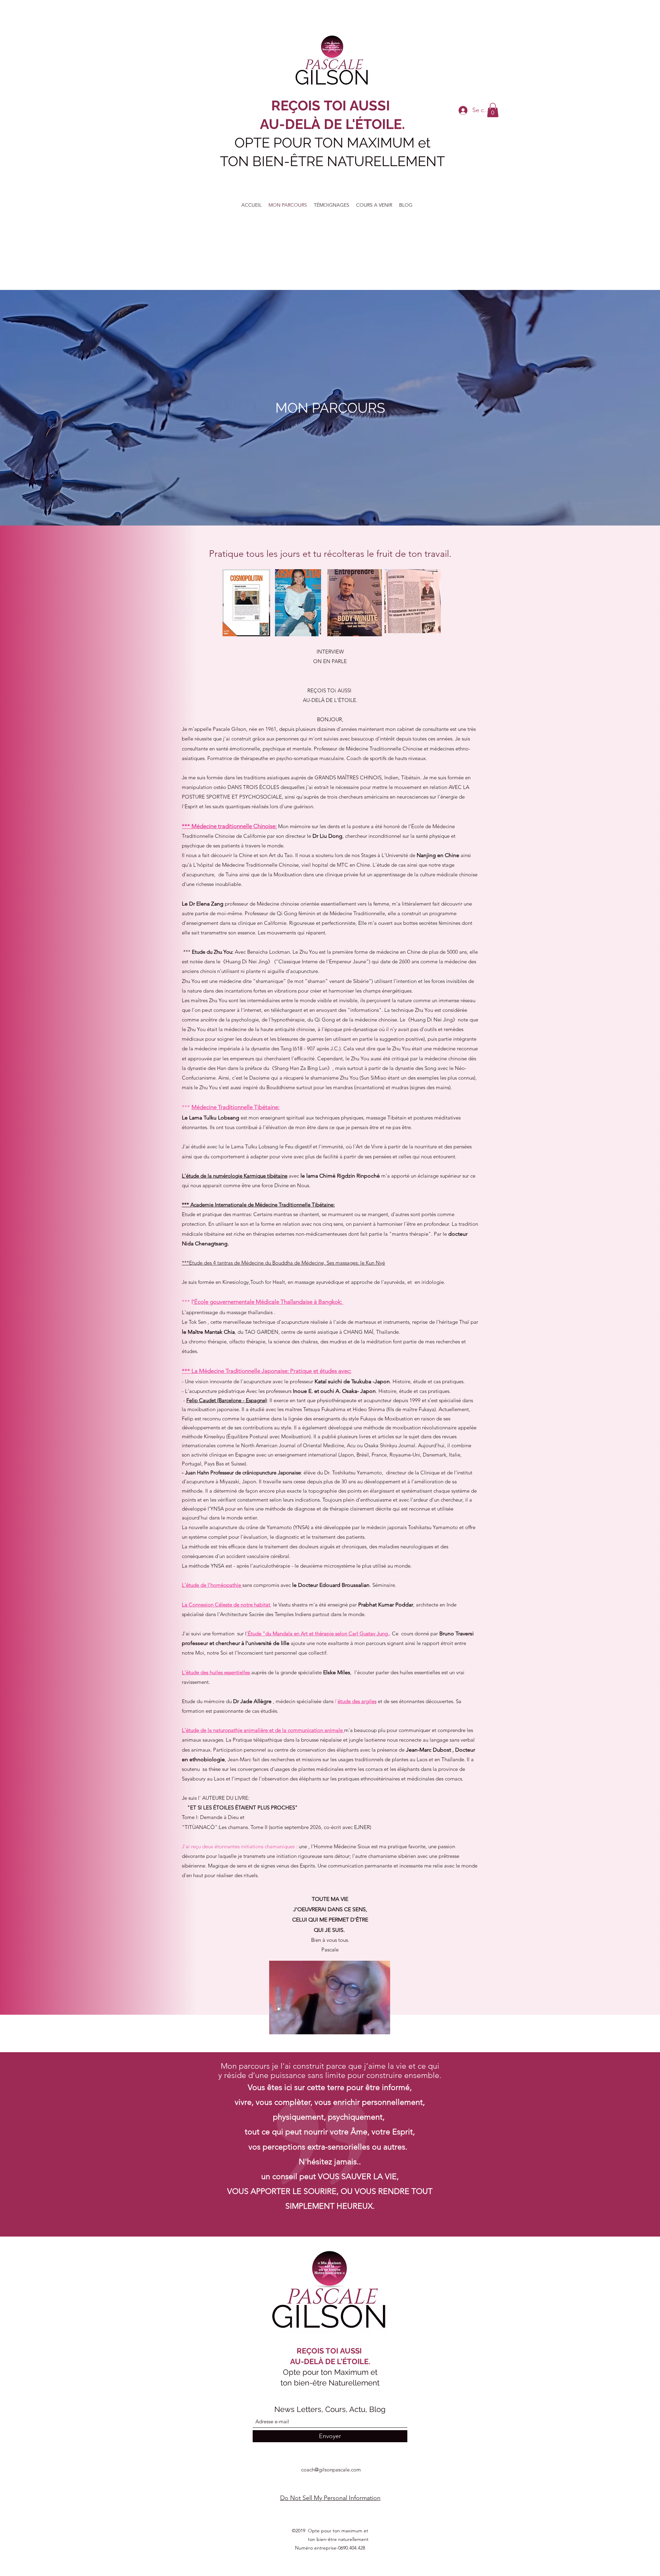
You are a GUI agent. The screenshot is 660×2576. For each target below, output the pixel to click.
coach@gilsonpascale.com (331, 2470)
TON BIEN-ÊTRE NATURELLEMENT (332, 161)
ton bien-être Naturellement (330, 2383)
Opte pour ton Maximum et (330, 2372)
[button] (493, 110)
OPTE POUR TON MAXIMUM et (332, 143)
